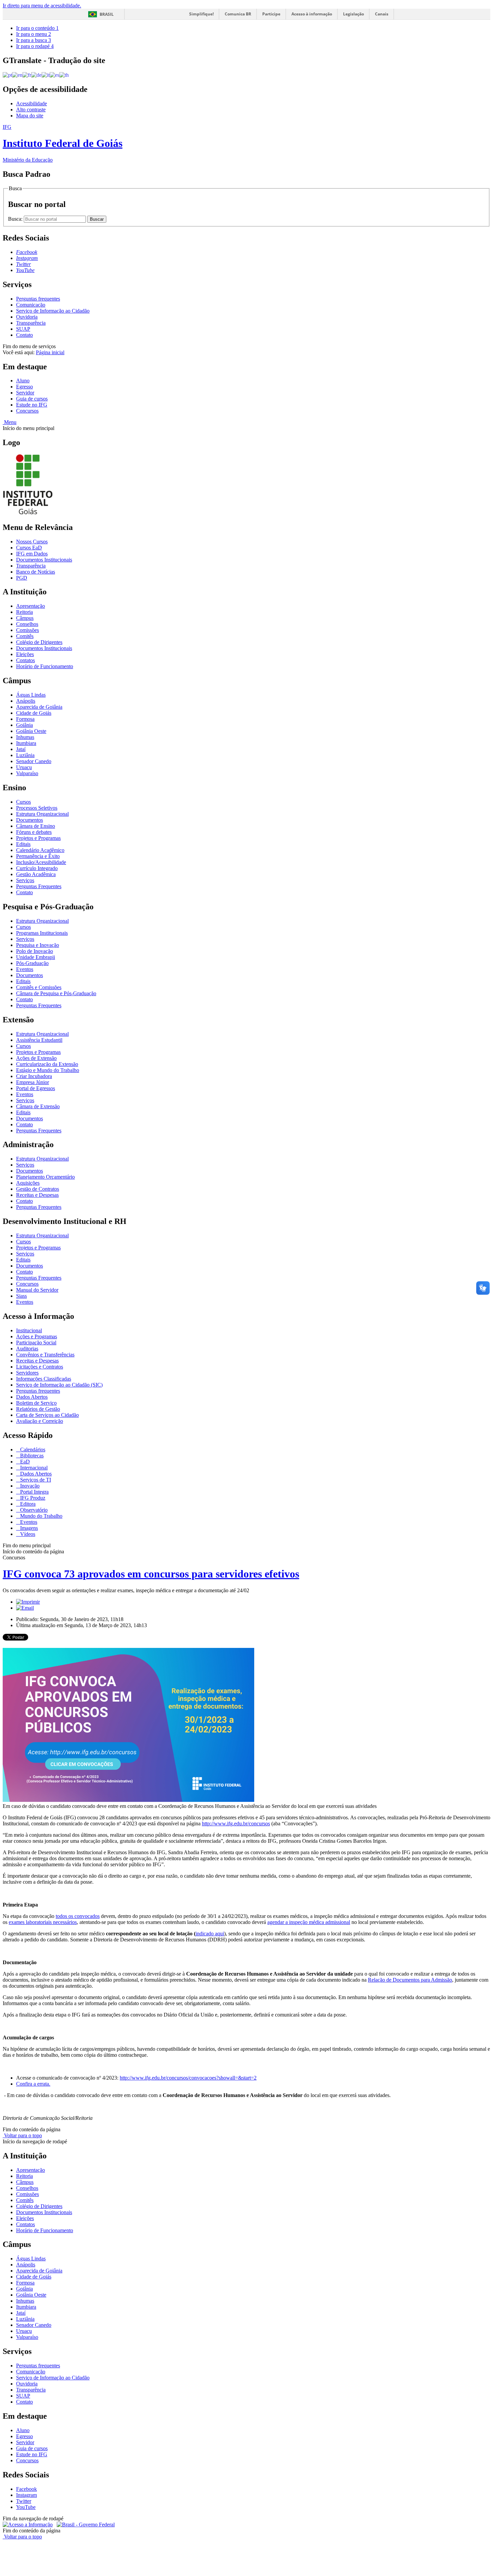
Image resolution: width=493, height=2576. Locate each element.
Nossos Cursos (32, 542)
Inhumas (25, 737)
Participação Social (36, 1343)
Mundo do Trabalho (41, 1516)
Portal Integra (34, 1492)
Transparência (31, 323)
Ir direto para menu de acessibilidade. (42, 6)
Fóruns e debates (34, 832)
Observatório (33, 1510)
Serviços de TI (35, 1480)
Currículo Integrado (37, 868)
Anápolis (26, 701)
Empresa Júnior (33, 1082)
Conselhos (27, 624)
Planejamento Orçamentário (45, 1177)
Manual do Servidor (37, 1290)
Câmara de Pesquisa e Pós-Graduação (56, 993)
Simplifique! (201, 14)
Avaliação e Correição (40, 1421)
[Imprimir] (28, 1602)
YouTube (26, 2507)
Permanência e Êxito (38, 856)
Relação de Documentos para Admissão (410, 1980)
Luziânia (25, 755)
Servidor (25, 393)
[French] (27, 75)
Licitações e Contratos (40, 1367)
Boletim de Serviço (36, 1403)
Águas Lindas (31, 695)
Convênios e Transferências (45, 1355)
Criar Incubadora (34, 1076)
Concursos (27, 411)
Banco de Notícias (36, 572)
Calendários (32, 1450)
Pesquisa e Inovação (38, 945)
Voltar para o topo (22, 2135)
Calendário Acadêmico (40, 850)
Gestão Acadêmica (36, 874)
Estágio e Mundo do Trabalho (48, 1070)
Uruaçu (24, 767)
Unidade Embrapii (36, 957)
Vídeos (27, 1534)
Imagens (28, 1528)
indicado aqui (210, 1934)
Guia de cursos (32, 399)
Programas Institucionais (42, 933)
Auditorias (27, 1349)
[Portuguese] (7, 75)
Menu (10, 422)
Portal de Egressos (36, 1088)
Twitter (24, 2501)
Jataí (21, 749)
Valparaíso (27, 773)
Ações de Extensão (36, 1058)
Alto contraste (31, 110)
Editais (23, 844)
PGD (22, 578)
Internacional (33, 1468)
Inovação (29, 1486)
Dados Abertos (32, 1397)
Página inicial (50, 352)
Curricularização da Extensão (47, 1064)
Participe (271, 14)
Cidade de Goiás (34, 713)
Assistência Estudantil (39, 1040)
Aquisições (28, 1183)
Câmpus (25, 618)
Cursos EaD (29, 548)
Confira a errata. (33, 2084)
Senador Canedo (34, 761)
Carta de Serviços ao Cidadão (47, 1415)
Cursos (23, 802)
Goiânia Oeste (31, 731)
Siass (21, 1296)
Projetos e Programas (38, 838)
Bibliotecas (31, 1456)
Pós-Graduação (32, 963)
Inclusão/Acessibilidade (41, 862)
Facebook (26, 2489)
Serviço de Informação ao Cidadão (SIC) (59, 1385)
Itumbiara (26, 743)
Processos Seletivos (37, 808)
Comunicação (31, 305)
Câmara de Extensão (38, 1106)
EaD (24, 1462)
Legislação (353, 14)
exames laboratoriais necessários (43, 1922)
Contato (24, 335)
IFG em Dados (32, 554)
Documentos (30, 820)
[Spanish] (54, 75)
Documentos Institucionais (44, 560)
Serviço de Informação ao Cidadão (53, 311)
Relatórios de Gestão (38, 1409)
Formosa (25, 719)
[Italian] (46, 75)
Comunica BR (238, 14)
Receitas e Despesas (37, 1195)
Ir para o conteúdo (37, 28)
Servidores (27, 1373)
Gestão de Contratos (38, 1189)
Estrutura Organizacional (42, 814)
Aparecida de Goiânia (39, 707)
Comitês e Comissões (39, 987)
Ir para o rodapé (35, 46)
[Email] (25, 1608)
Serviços (25, 880)
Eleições (25, 654)
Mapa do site (30, 116)
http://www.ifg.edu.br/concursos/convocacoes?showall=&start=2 (188, 2078)
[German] (36, 75)
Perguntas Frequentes (39, 886)
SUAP (23, 329)
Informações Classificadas (44, 1379)
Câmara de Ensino (36, 826)
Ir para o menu (34, 34)
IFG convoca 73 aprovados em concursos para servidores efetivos (151, 1574)
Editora (27, 1504)
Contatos (25, 660)
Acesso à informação (312, 14)
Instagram (26, 2495)
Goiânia (24, 725)
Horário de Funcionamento (45, 666)
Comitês (25, 636)
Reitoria (24, 612)
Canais (382, 14)
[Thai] (64, 75)
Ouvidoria (27, 317)
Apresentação (31, 606)
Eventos (25, 969)
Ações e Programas (37, 1336)
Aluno (23, 381)
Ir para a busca (34, 40)
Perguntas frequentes (38, 299)
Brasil (107, 14)
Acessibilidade (32, 103)
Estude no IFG (32, 405)
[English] (17, 75)
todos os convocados (78, 1916)
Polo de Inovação (35, 951)
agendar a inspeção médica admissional (309, 1922)
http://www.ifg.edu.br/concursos (236, 1823)
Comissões (28, 630)
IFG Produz (32, 1498)
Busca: (16, 219)
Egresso (24, 387)
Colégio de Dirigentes (39, 642)
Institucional (29, 1330)
